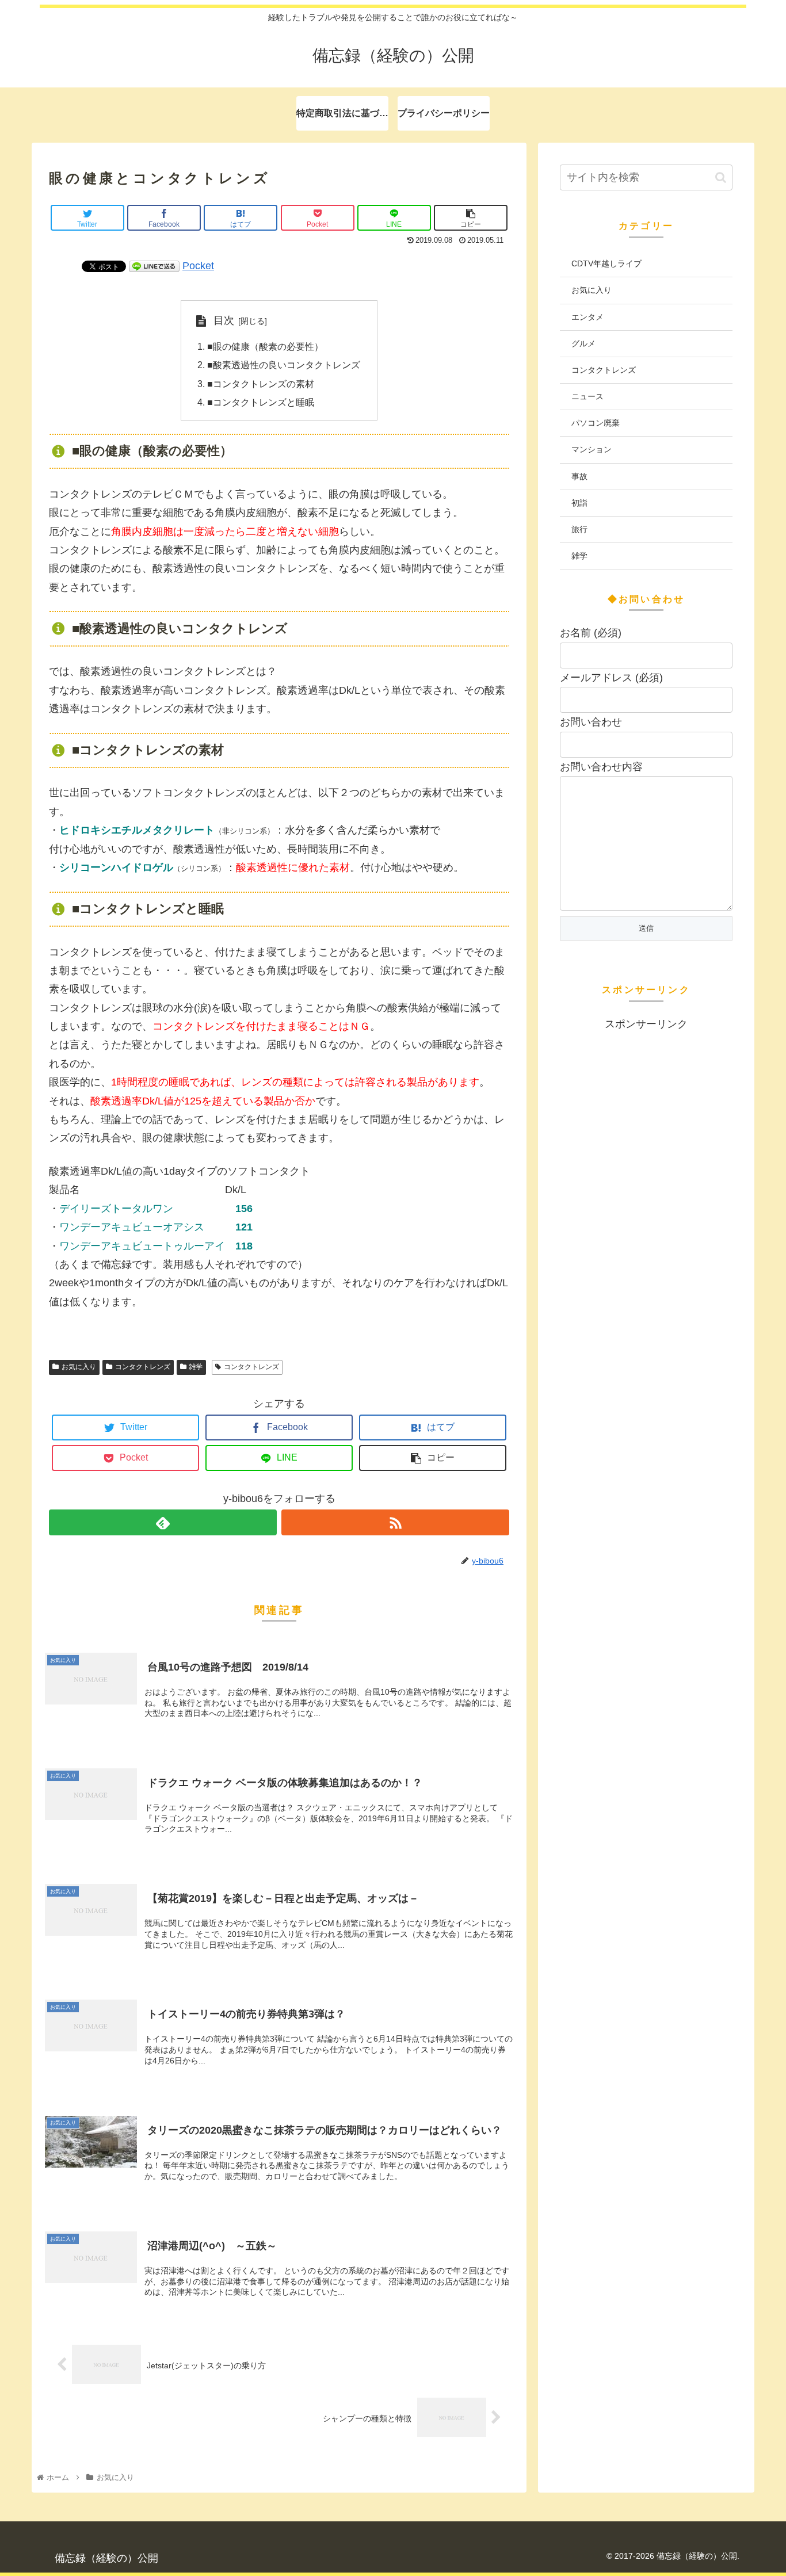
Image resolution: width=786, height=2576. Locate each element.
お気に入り (79, 1367)
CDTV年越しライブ (606, 263)
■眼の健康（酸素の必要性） (265, 346)
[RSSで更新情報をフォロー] (395, 1522)
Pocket (198, 266)
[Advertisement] (646, 1206)
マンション (592, 449)
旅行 (579, 529)
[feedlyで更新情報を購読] (163, 1522)
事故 (579, 476)
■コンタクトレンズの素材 (261, 384)
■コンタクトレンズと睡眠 (261, 402)
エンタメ (587, 317)
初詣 (579, 503)
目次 (224, 320)
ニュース (587, 396)
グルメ (583, 343)
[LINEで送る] (154, 266)
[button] (721, 177)
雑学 (196, 1367)
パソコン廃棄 (596, 423)
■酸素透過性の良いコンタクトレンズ (284, 365)
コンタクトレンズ (143, 1367)
